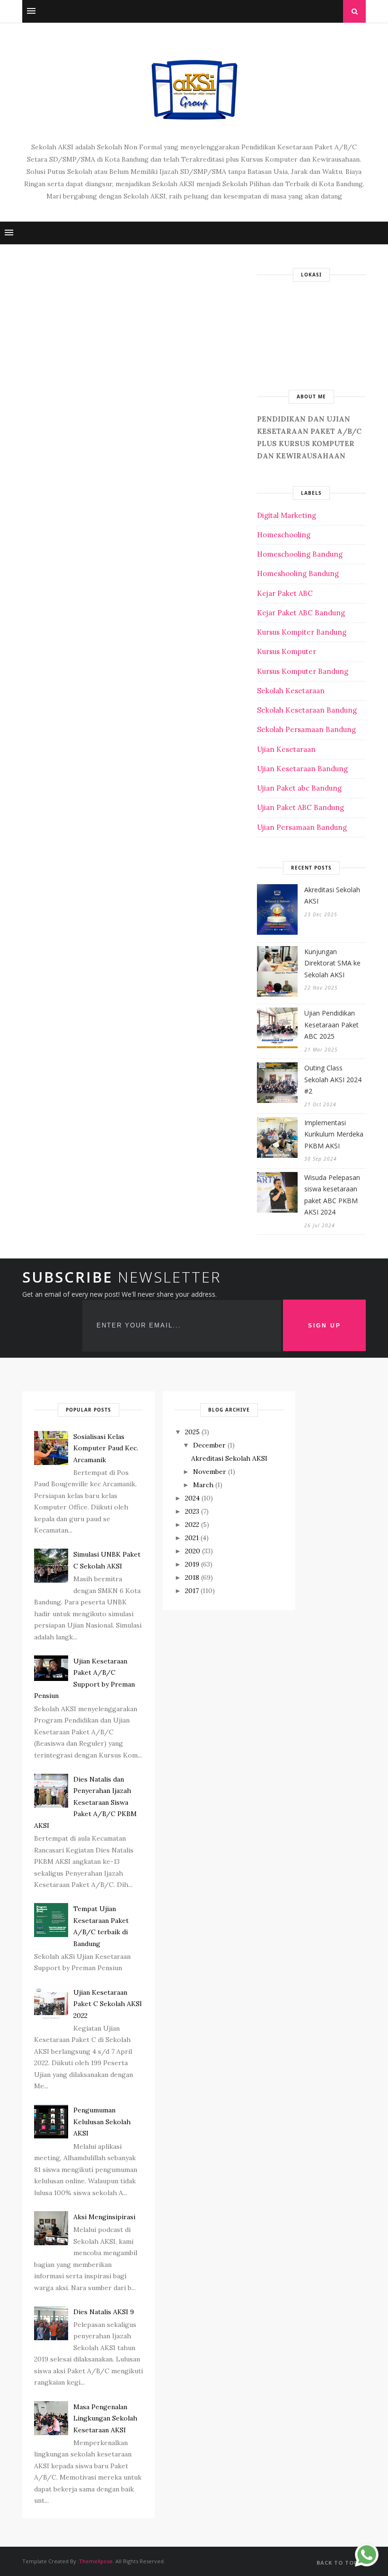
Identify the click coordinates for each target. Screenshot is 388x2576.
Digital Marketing (287, 515)
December (209, 1445)
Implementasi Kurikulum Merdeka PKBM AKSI (334, 1134)
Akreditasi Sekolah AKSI (332, 896)
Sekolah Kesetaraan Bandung (307, 710)
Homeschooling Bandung (300, 554)
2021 (192, 1538)
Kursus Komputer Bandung (303, 671)
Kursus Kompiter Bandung (302, 632)
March (203, 1485)
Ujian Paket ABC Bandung (300, 807)
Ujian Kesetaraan (286, 749)
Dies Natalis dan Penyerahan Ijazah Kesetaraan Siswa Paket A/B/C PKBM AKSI (85, 1802)
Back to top (338, 2563)
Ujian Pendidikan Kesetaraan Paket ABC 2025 (331, 1025)
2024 (192, 1498)
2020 (193, 1551)
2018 (192, 1577)
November (210, 1472)
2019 (192, 1564)
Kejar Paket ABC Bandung (301, 613)
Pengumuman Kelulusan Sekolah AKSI (102, 2122)
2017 (192, 1591)
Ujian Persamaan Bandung (302, 827)
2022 (192, 1525)
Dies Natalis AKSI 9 (104, 2312)
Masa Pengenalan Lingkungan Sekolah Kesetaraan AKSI (105, 2418)
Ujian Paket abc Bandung (299, 788)
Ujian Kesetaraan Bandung (302, 769)
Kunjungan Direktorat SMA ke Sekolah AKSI (332, 963)
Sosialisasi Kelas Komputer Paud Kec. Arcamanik (106, 1448)
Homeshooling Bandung (298, 573)
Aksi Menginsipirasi (104, 2217)
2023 (192, 1511)
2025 (192, 1432)
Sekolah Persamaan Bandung (306, 729)
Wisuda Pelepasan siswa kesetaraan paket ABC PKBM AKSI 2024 (332, 1195)
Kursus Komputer (287, 651)
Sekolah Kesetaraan (291, 691)
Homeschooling (284, 535)
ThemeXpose (96, 2561)
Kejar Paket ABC (285, 593)
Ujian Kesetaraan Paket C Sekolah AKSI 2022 (108, 2004)
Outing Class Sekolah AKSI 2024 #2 (333, 1079)
